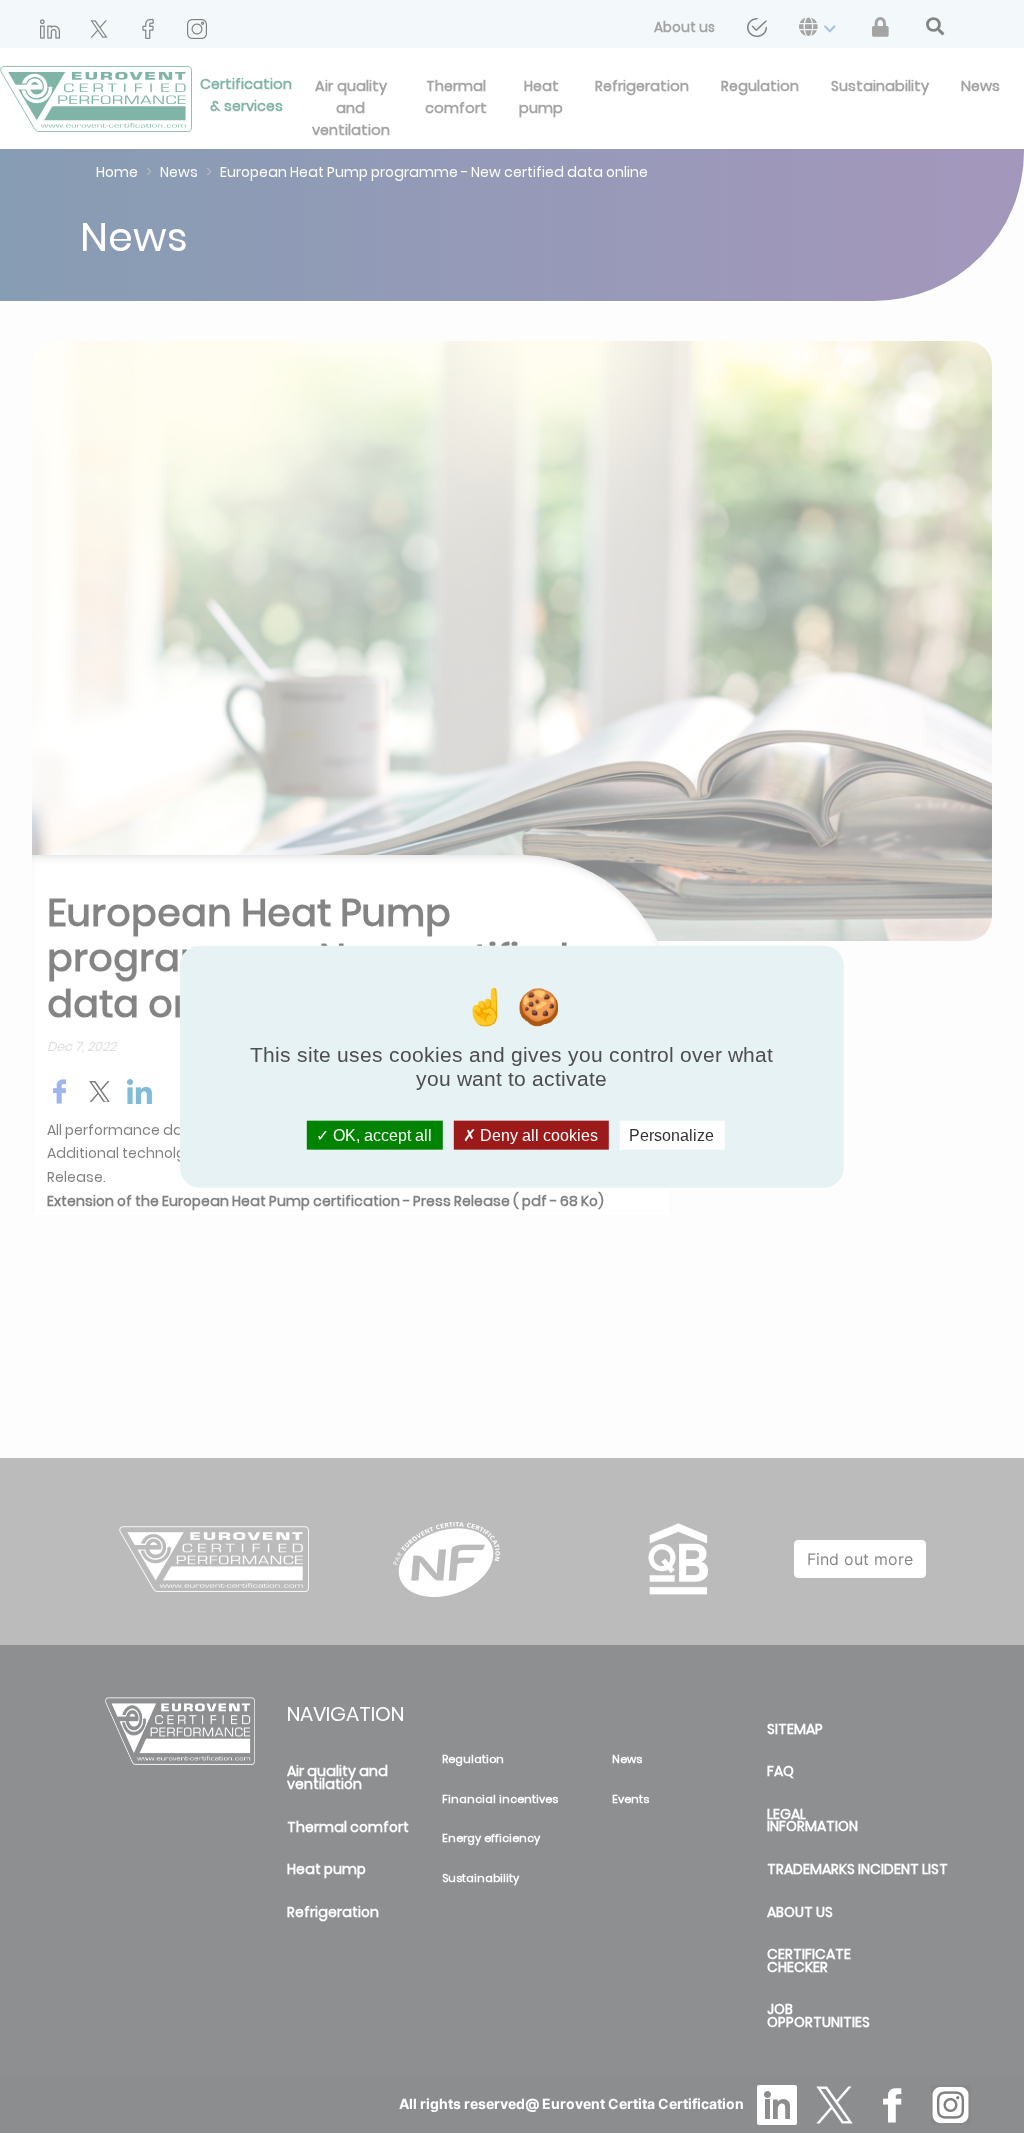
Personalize (671, 1135)
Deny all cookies (537, 1135)
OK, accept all (380, 1135)
